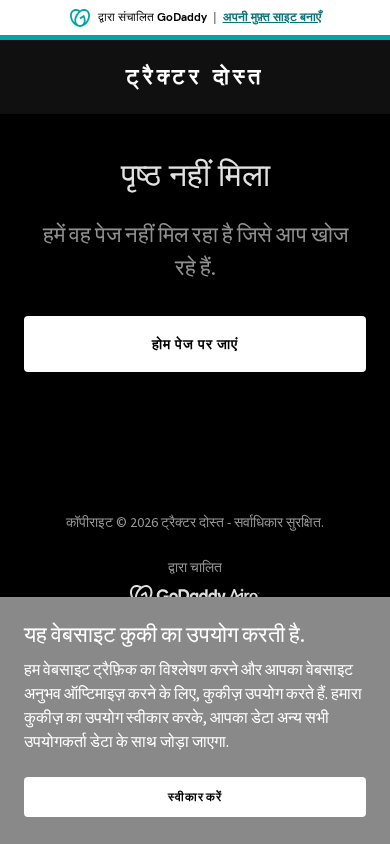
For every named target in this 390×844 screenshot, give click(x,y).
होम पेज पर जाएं (195, 344)
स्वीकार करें (195, 796)
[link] (195, 78)
